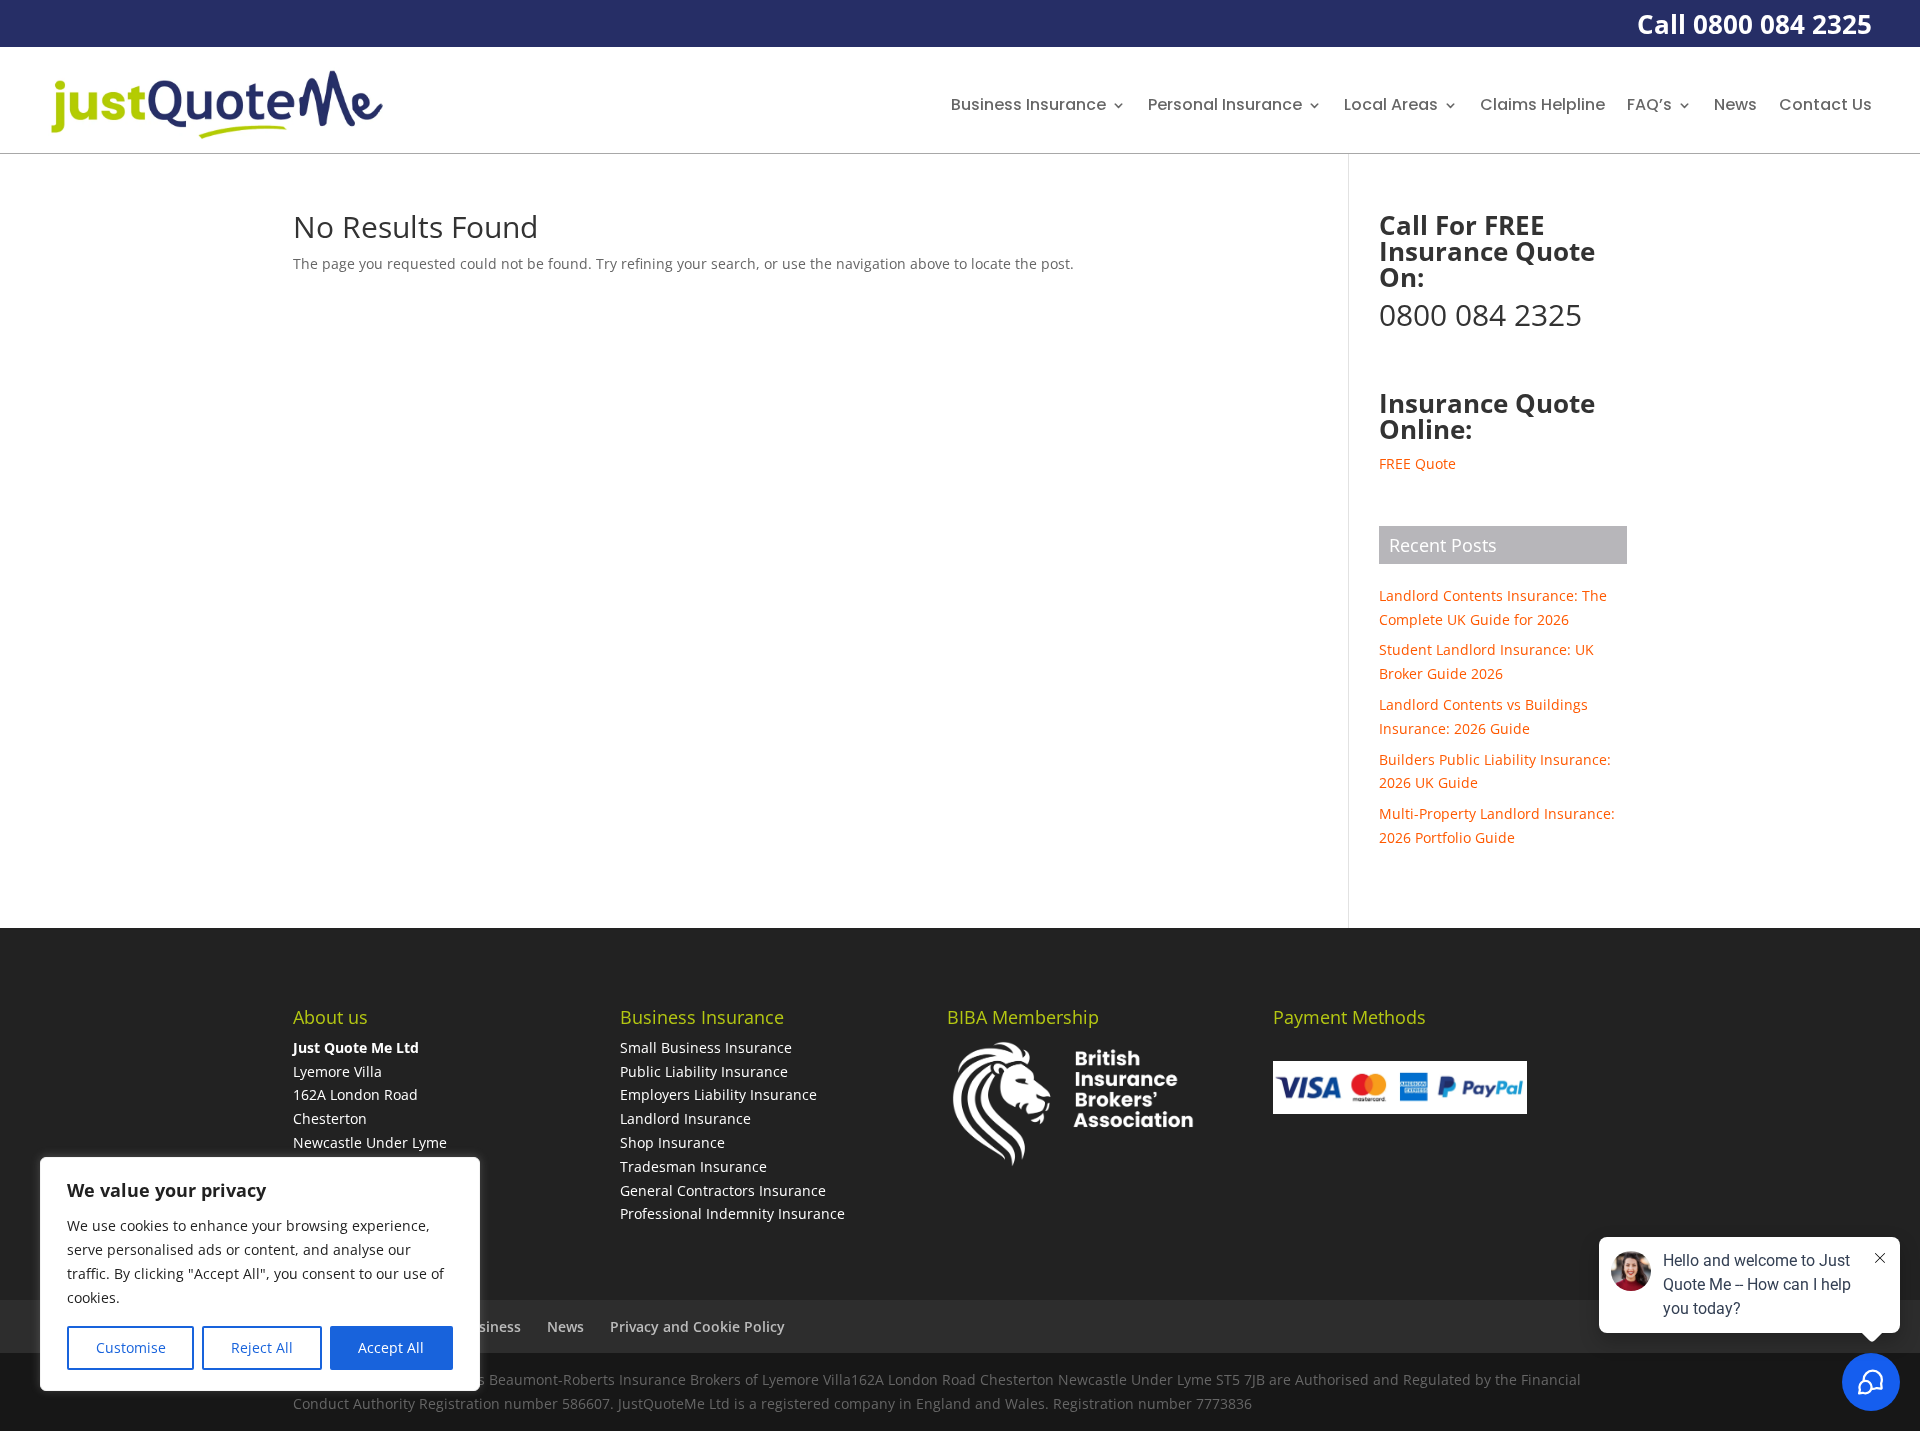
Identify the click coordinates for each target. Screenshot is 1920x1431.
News (1735, 104)
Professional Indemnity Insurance (732, 1213)
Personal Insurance (1225, 104)
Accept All (391, 1347)
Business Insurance (1028, 104)
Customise (131, 1347)
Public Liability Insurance (704, 1071)
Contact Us (1825, 104)
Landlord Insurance (685, 1118)
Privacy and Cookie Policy (697, 1326)
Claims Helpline (1542, 104)
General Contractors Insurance (723, 1190)
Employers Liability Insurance (718, 1094)
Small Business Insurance (706, 1047)
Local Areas (1391, 104)
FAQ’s (1649, 104)
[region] (260, 1274)
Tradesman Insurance (693, 1166)
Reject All (262, 1347)
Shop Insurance (672, 1142)
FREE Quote (1417, 463)
